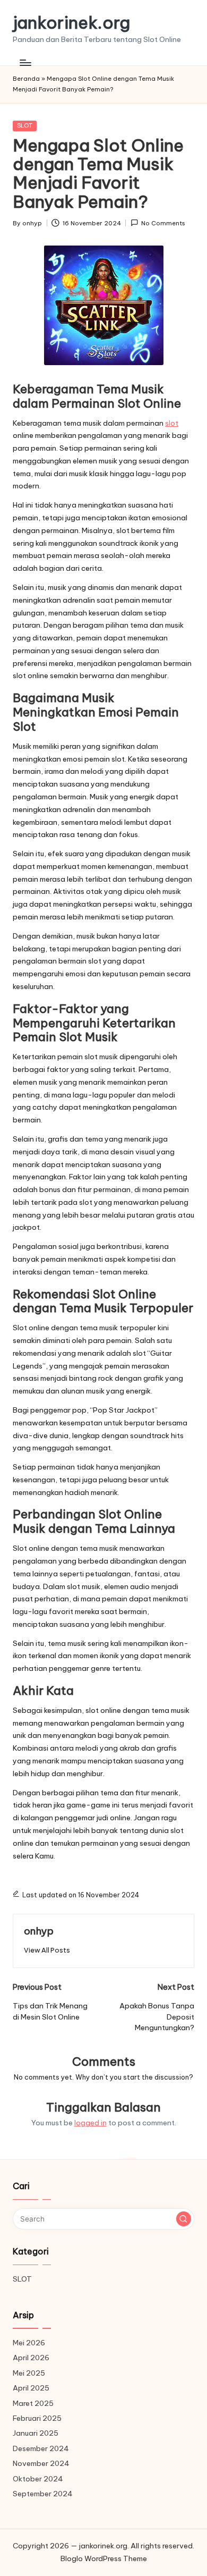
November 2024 (41, 2463)
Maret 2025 (33, 2403)
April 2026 (31, 2358)
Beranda (26, 79)
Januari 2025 (36, 2433)
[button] (47, 1950)
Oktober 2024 (38, 2479)
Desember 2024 (41, 2448)
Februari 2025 (37, 2418)
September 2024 (43, 2494)
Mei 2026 (29, 2343)
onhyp (39, 1931)
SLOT (25, 125)
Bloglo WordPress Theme (104, 2558)
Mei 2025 (29, 2373)
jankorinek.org (71, 23)
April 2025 (31, 2388)
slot (172, 423)
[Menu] (25, 62)
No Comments (163, 223)
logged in (90, 2123)
